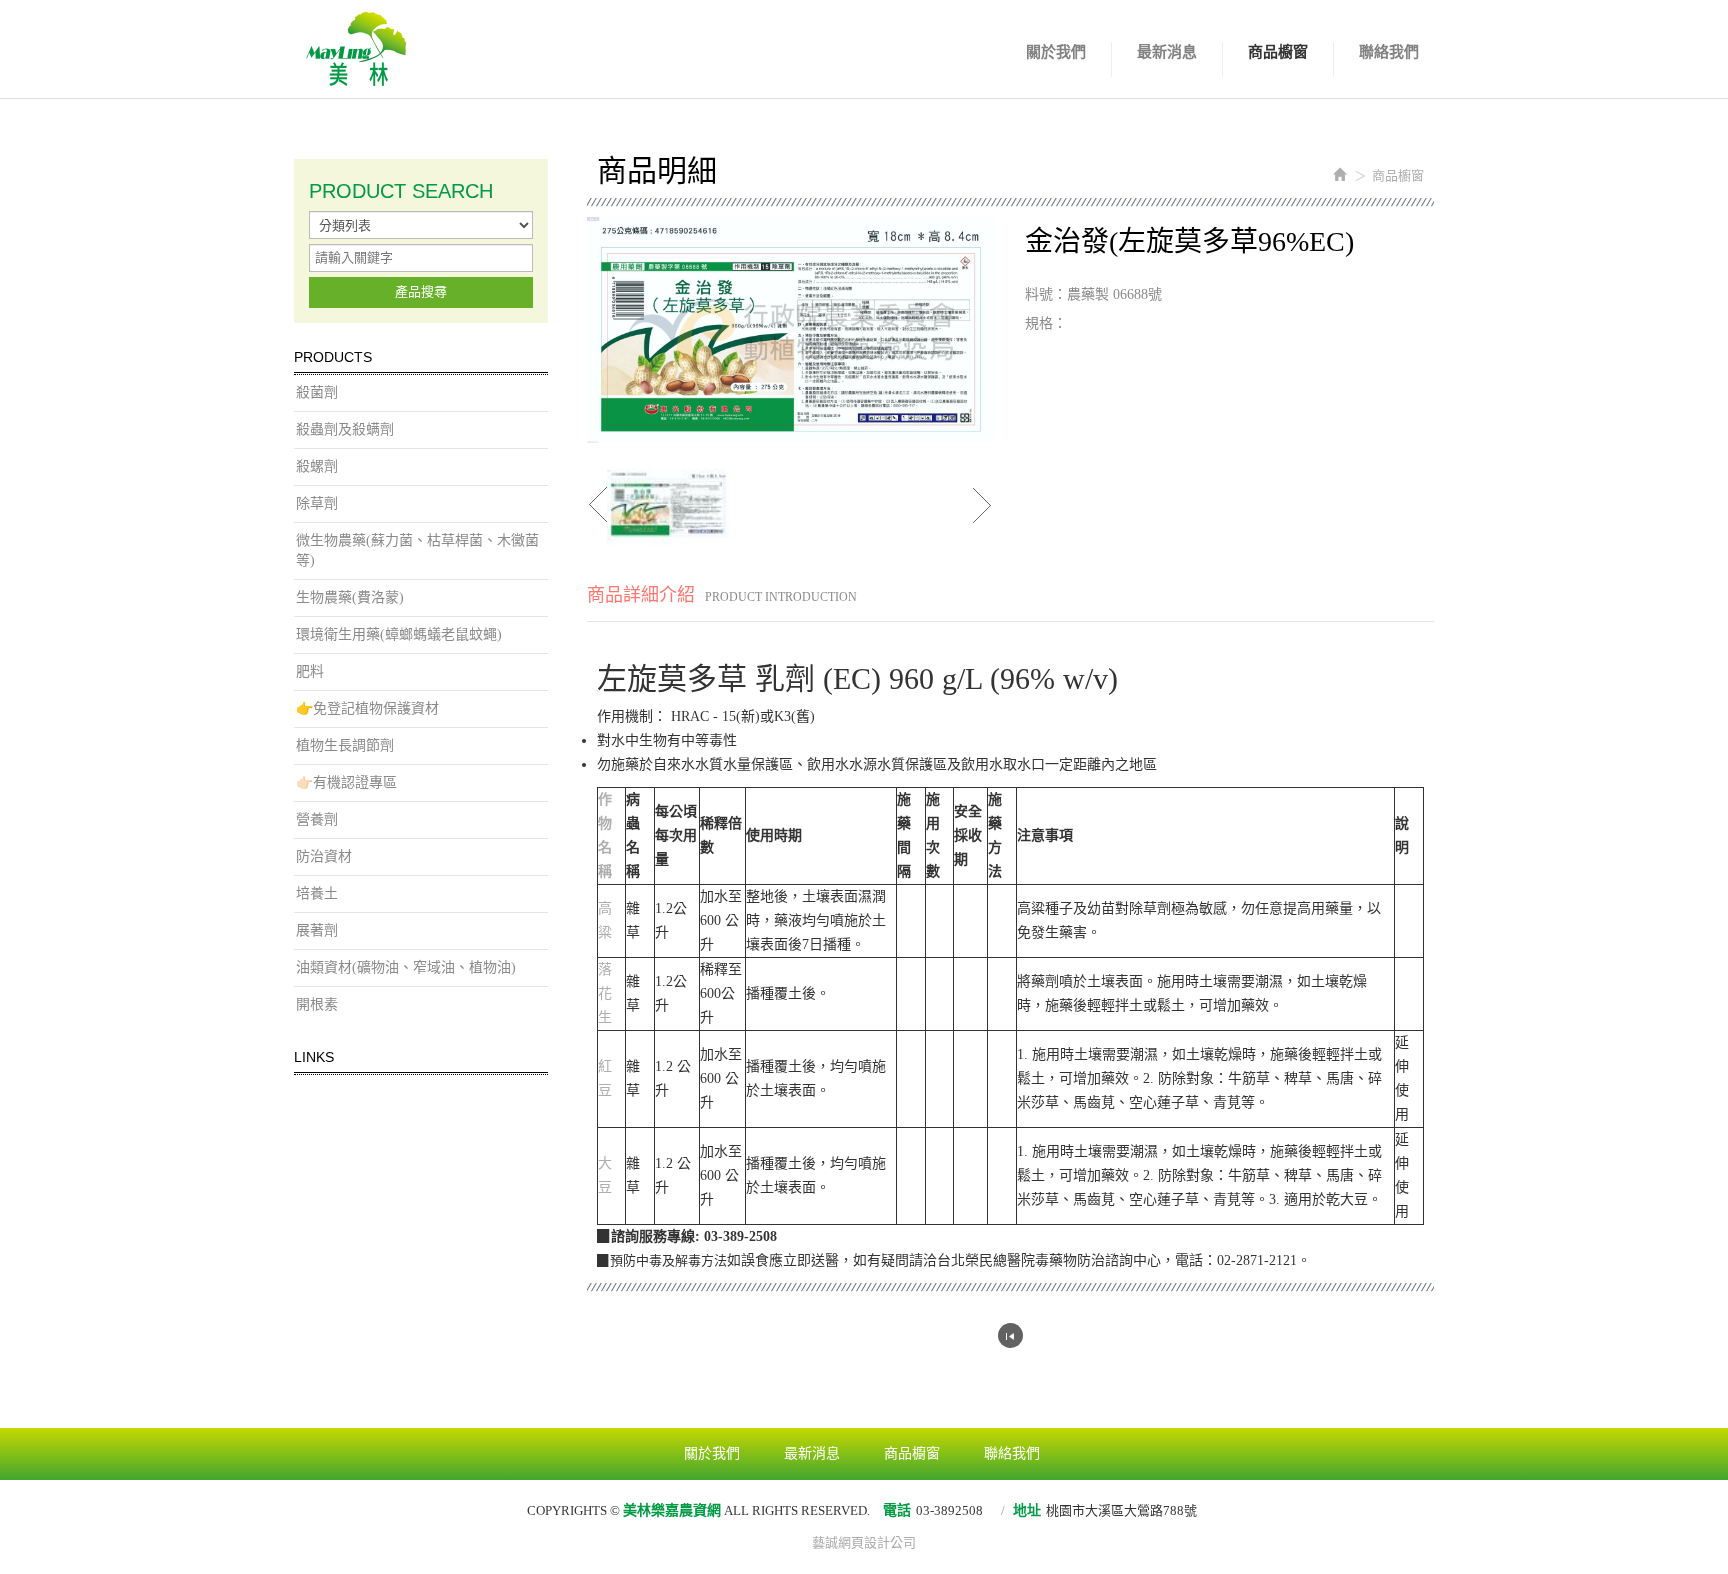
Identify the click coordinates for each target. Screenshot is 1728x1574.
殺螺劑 (317, 466)
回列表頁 (1010, 1335)
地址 (1027, 1510)
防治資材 (324, 856)
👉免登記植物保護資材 (367, 708)
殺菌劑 (317, 392)
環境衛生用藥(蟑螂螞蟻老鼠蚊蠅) (399, 634)
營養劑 (317, 819)
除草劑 (317, 503)
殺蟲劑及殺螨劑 (345, 429)
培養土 (317, 893)
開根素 (317, 1004)
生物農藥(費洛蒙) (350, 597)
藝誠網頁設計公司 (864, 1542)
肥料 (310, 671)
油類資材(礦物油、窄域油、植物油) (406, 967)
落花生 (605, 993)
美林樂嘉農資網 (356, 49)
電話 (897, 1510)
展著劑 (317, 930)
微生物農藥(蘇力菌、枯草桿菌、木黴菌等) (417, 550)
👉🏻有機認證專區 (346, 782)
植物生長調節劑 (345, 745)
